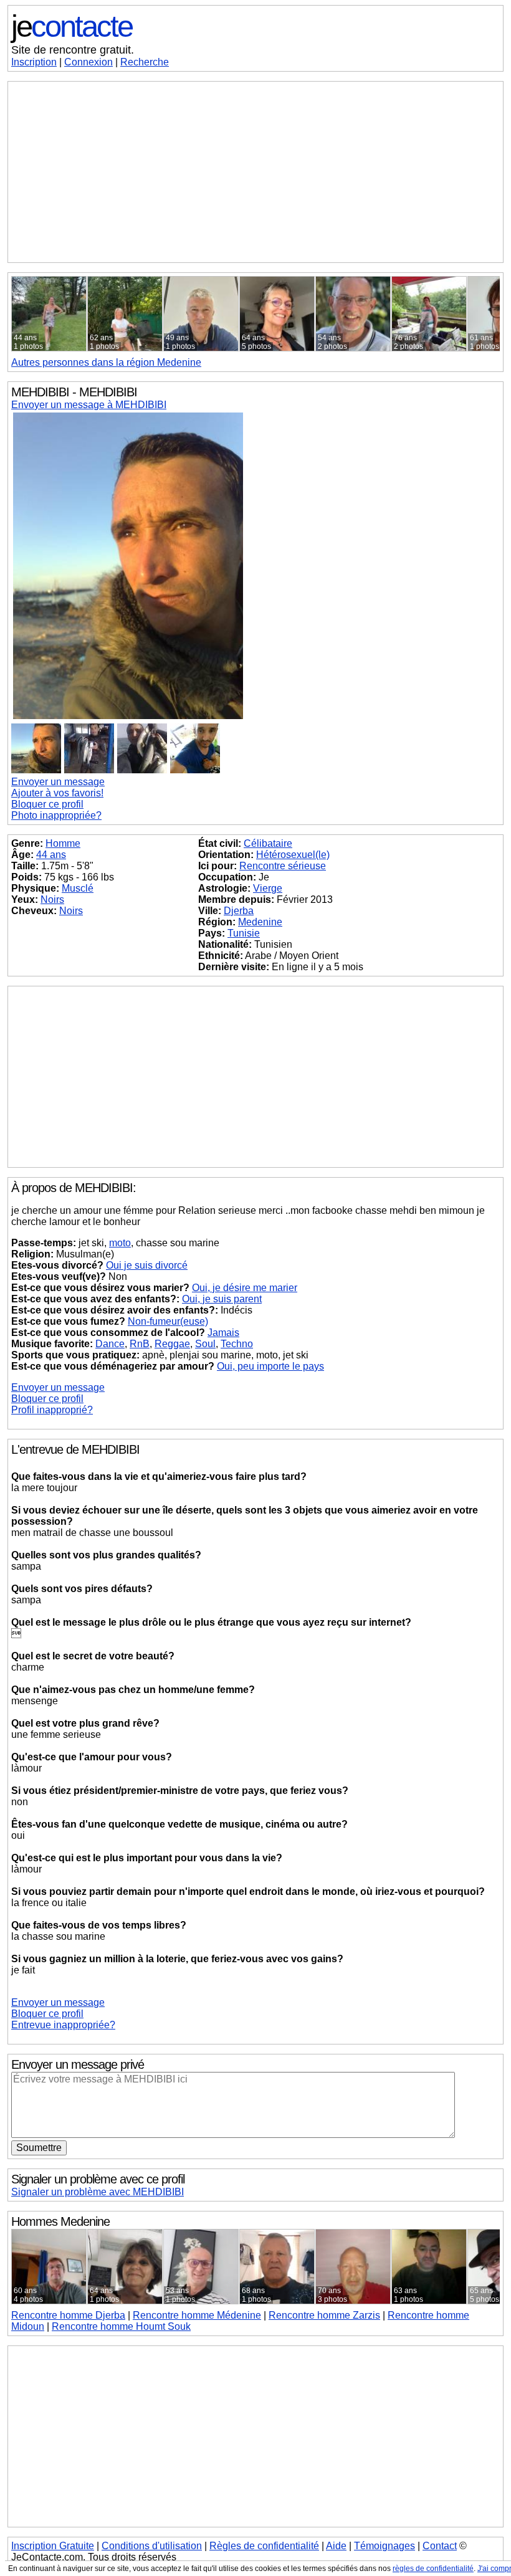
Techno (237, 1344)
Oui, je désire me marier (245, 1288)
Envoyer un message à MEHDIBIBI (89, 405)
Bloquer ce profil (47, 804)
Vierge (268, 888)
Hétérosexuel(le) (293, 855)
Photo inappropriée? (56, 815)
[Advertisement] (255, 172)
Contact (440, 2546)
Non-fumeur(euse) (168, 1321)
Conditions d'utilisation (152, 2546)
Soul (205, 1344)
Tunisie (244, 933)
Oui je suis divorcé (147, 1265)
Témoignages (384, 2546)
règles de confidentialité (433, 2569)
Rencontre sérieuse (283, 866)
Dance (110, 1344)
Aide (336, 2546)
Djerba (239, 911)
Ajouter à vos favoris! (57, 793)
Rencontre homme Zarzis (324, 2315)
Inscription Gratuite (53, 2546)
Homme (63, 843)
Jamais (223, 1333)
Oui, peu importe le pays (270, 1366)
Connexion (88, 62)
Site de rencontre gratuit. (73, 50)
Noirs (52, 899)
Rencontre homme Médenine (197, 2315)
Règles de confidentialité (264, 2546)
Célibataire (268, 843)
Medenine (260, 922)
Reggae (172, 1344)
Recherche (145, 62)
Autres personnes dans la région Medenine (106, 362)
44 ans (51, 855)
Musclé (78, 888)
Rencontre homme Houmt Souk (121, 2326)
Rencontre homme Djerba (68, 2315)
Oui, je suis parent (222, 1299)
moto (120, 1243)
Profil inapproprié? (52, 1410)
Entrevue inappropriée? (63, 2025)
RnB (140, 1344)
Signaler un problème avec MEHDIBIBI (98, 2192)
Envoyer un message (58, 782)
